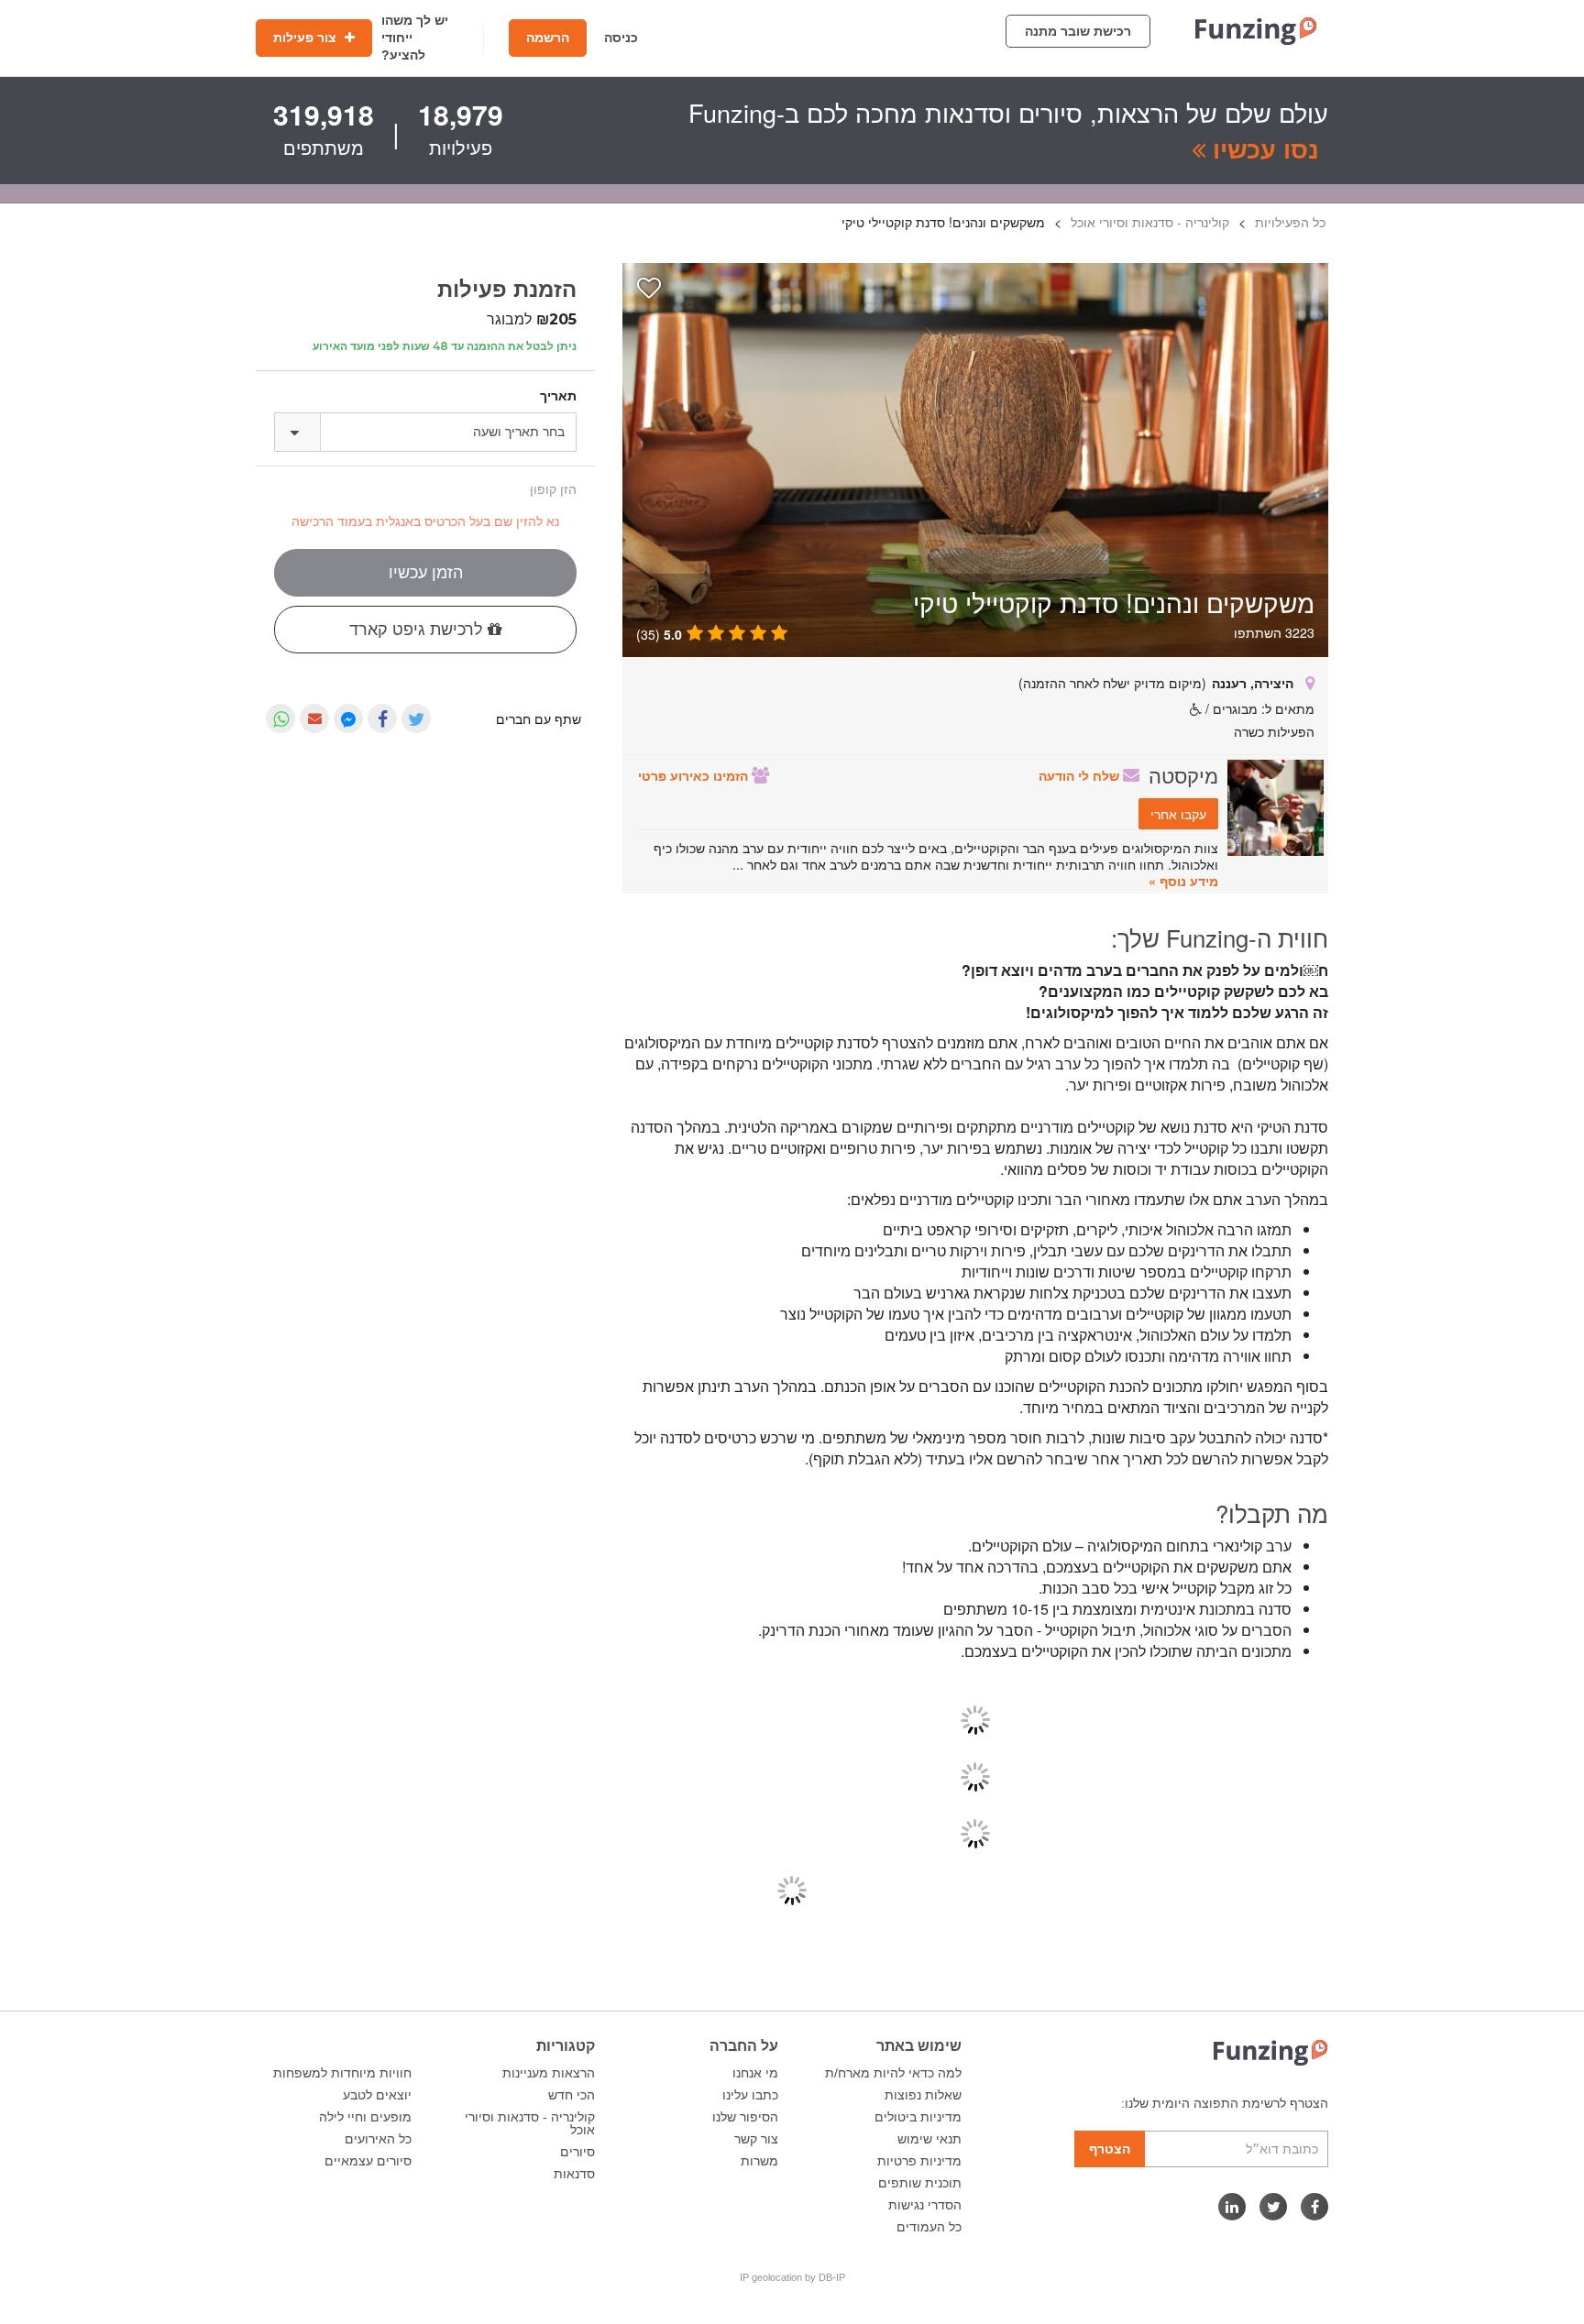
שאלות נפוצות (923, 2095)
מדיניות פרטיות (919, 2161)
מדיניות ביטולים (918, 2117)
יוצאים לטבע (377, 2095)
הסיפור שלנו (745, 2117)
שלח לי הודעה (1081, 775)
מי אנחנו (755, 2073)
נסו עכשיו (1262, 148)
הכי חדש (572, 2095)
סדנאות (574, 2174)
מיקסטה (1183, 774)
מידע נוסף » (1183, 881)
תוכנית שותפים (920, 2183)
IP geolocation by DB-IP (792, 2277)
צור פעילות (307, 38)
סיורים (577, 2152)
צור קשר (756, 2139)
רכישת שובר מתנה (1078, 31)
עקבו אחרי (1178, 814)
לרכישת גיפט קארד (418, 630)
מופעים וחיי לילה (365, 2117)
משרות (759, 2161)
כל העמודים (929, 2227)
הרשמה (548, 38)
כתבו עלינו (750, 2095)
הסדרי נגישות (925, 2205)
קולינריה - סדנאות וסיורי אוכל (530, 2123)
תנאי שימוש (929, 2139)
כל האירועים (378, 2139)
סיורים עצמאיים (368, 2161)
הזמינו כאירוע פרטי (695, 775)
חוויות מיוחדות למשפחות (342, 2073)
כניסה (621, 38)
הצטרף (1110, 2149)
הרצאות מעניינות (549, 2073)
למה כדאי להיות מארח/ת (893, 2073)
